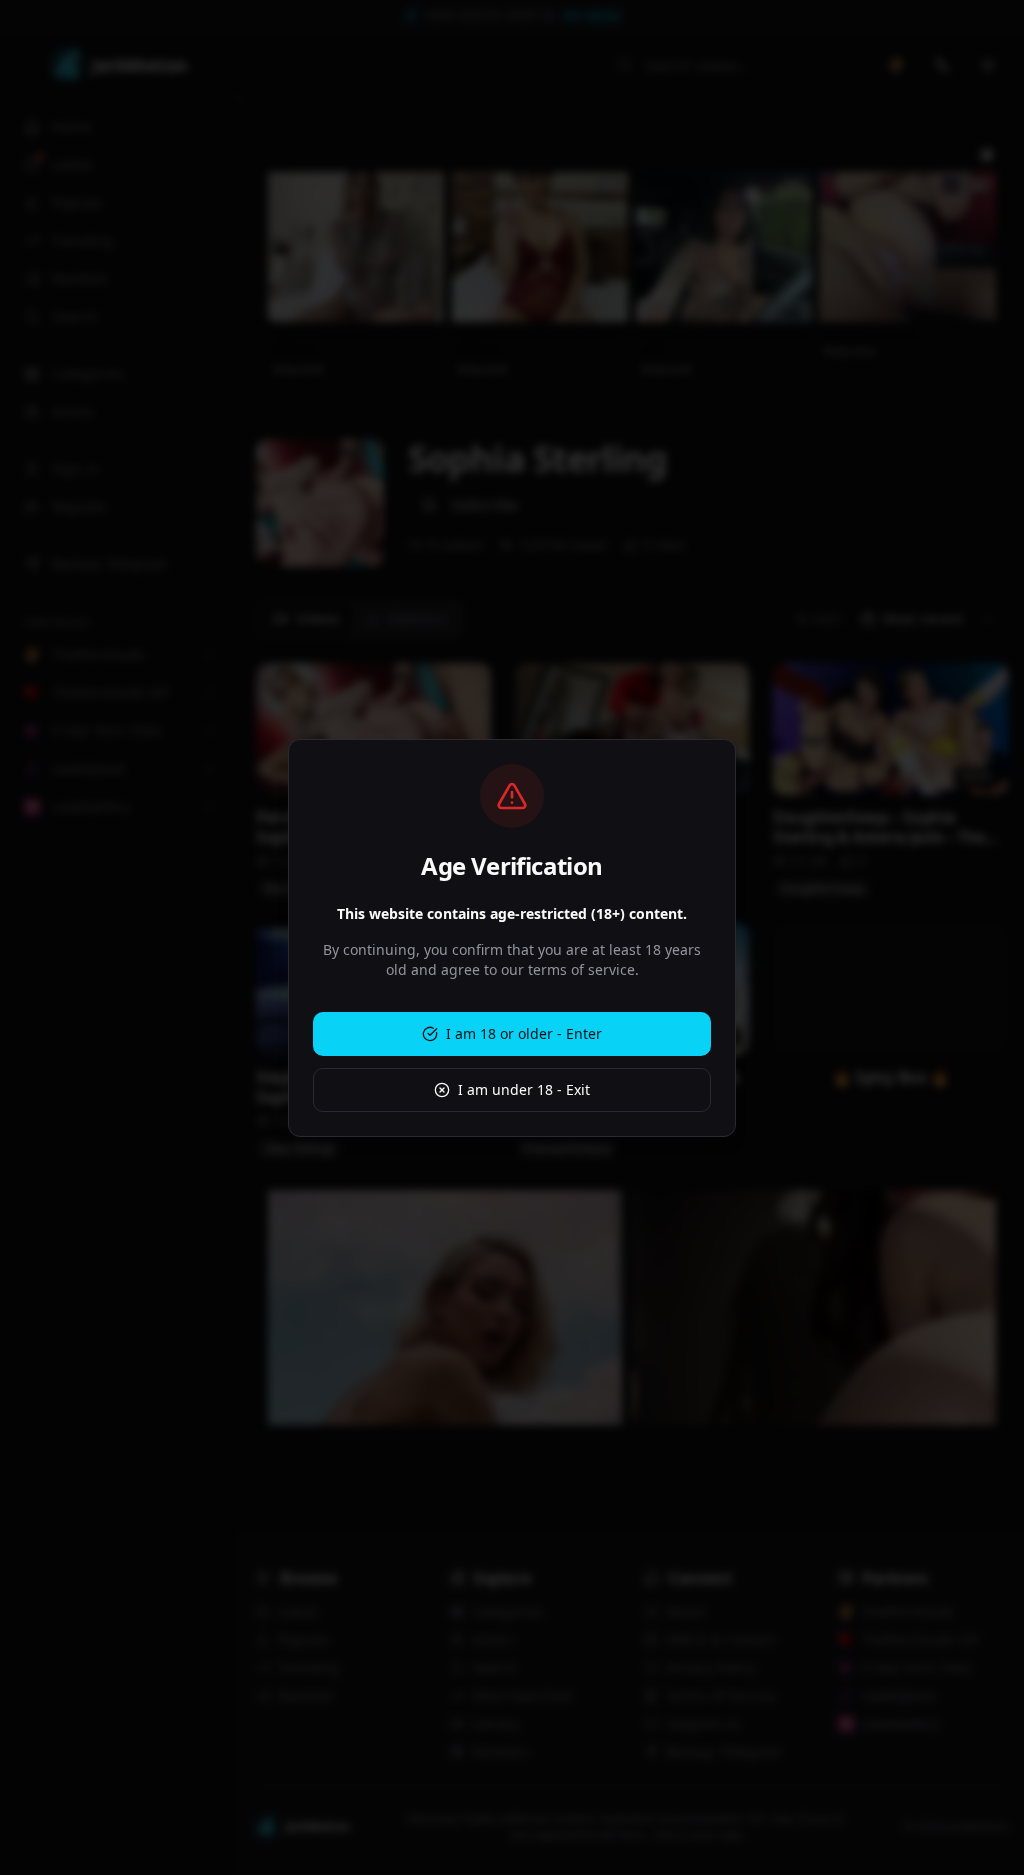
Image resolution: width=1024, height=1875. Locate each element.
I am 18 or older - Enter (524, 1033)
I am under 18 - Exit (524, 1089)
